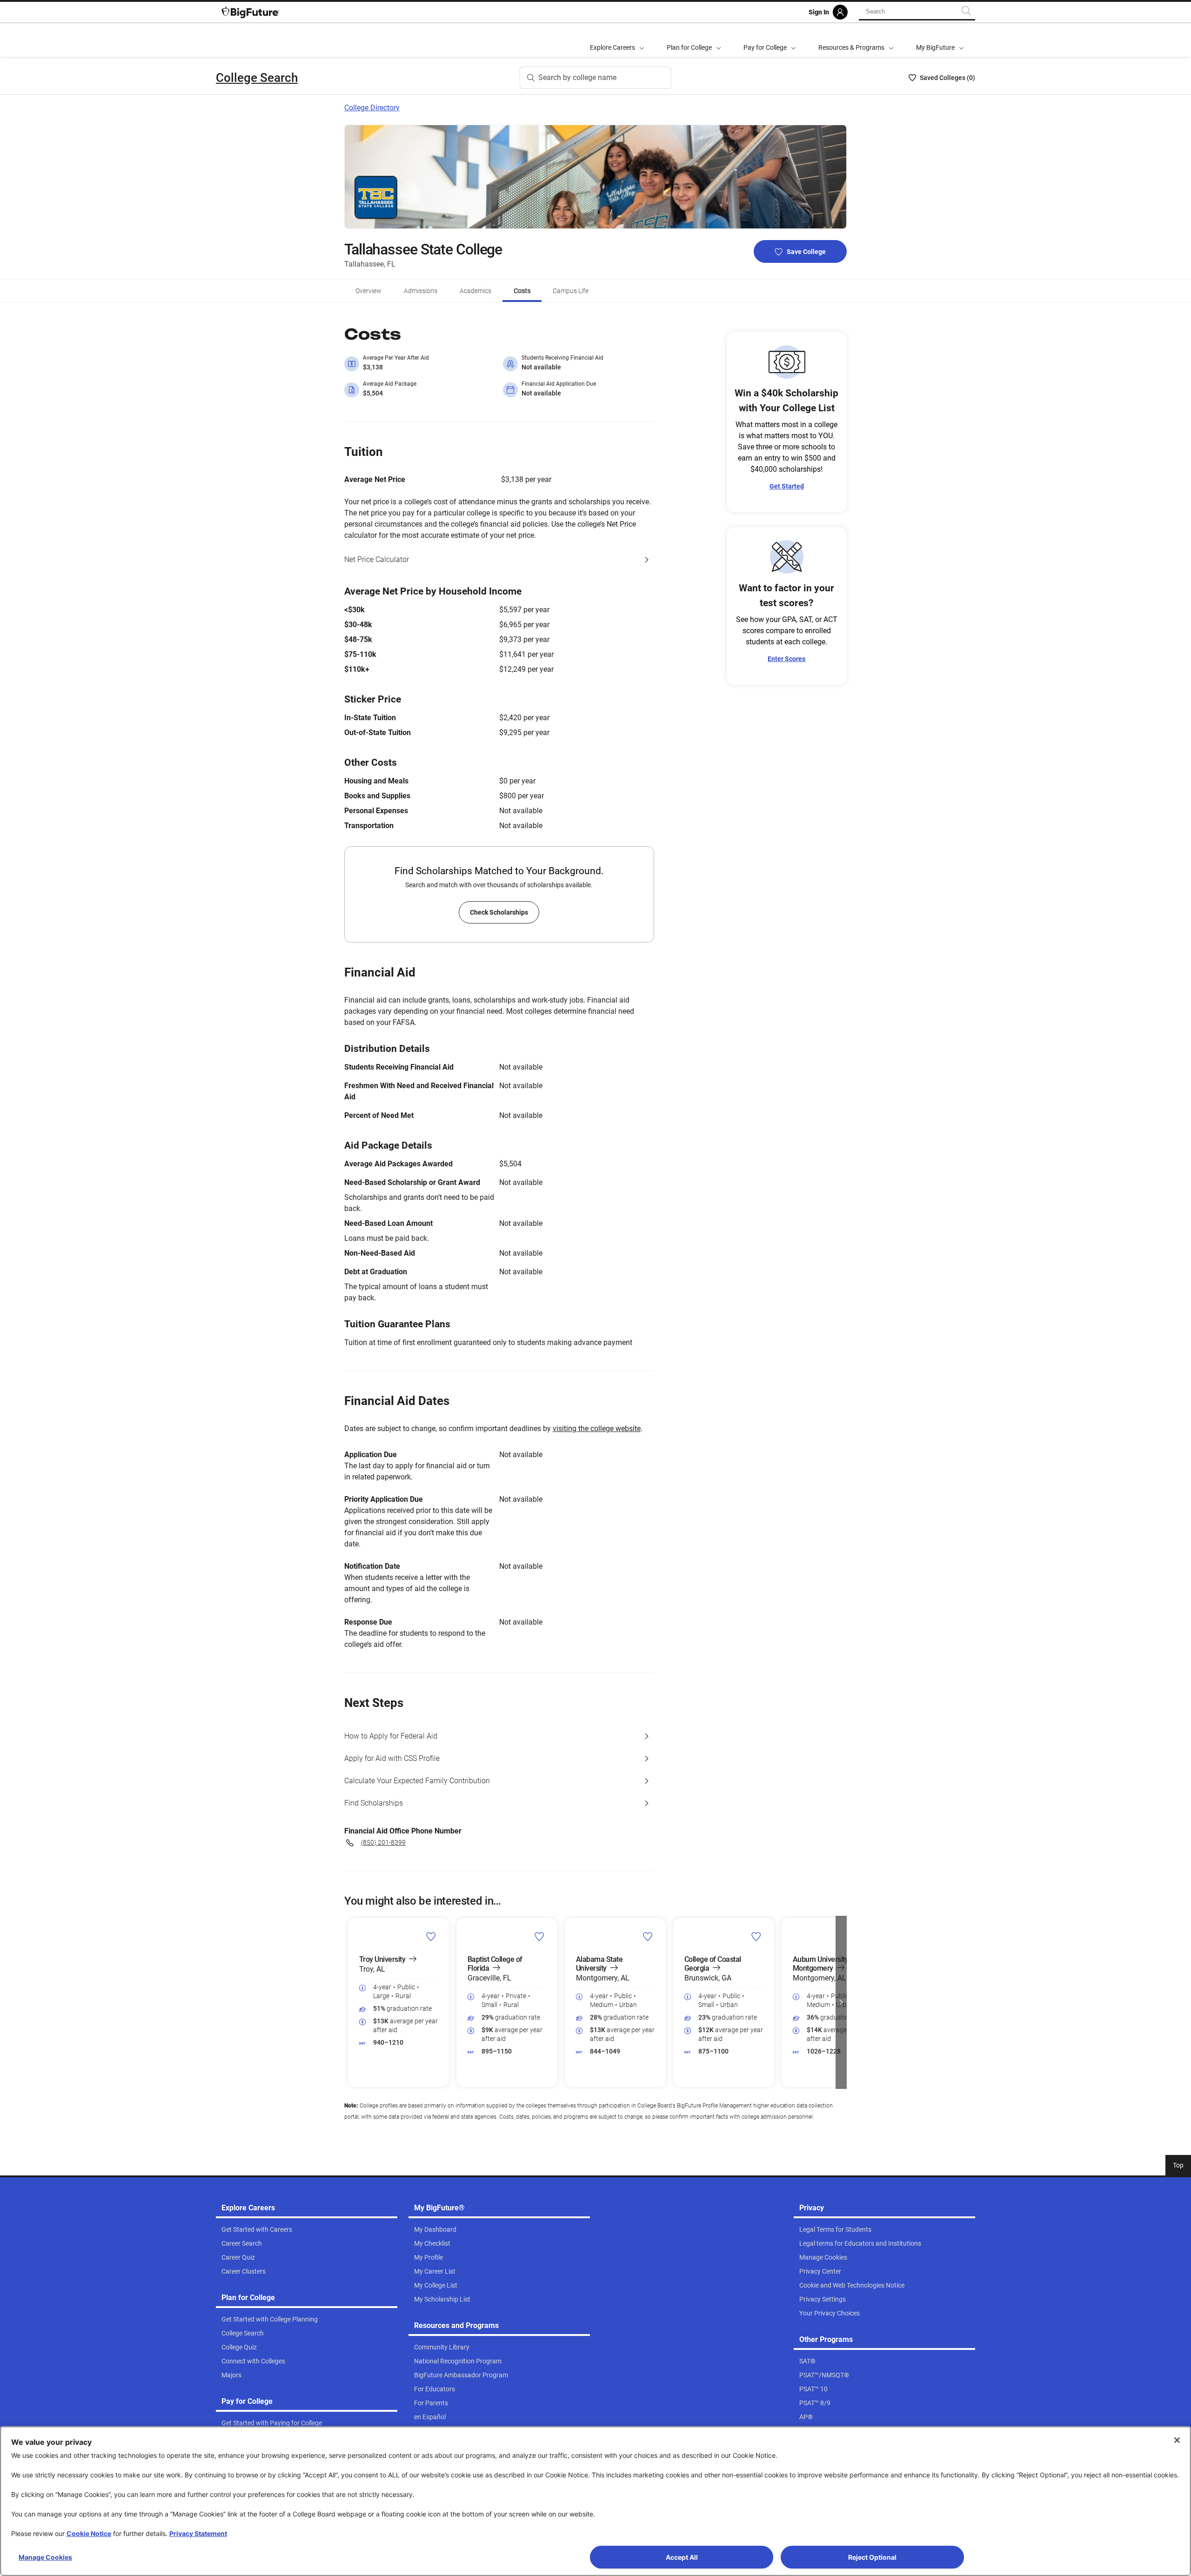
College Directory (372, 108)
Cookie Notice (89, 2533)
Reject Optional (872, 2557)
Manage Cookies (45, 2557)
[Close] (1177, 2440)
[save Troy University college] (431, 1936)
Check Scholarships (499, 912)
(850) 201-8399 (383, 1842)
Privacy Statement (198, 2533)
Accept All (682, 2557)
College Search (257, 78)
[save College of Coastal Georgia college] (756, 1936)
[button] (350, 2002)
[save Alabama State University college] (648, 1936)
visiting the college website (597, 1429)
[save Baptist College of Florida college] (539, 1936)
